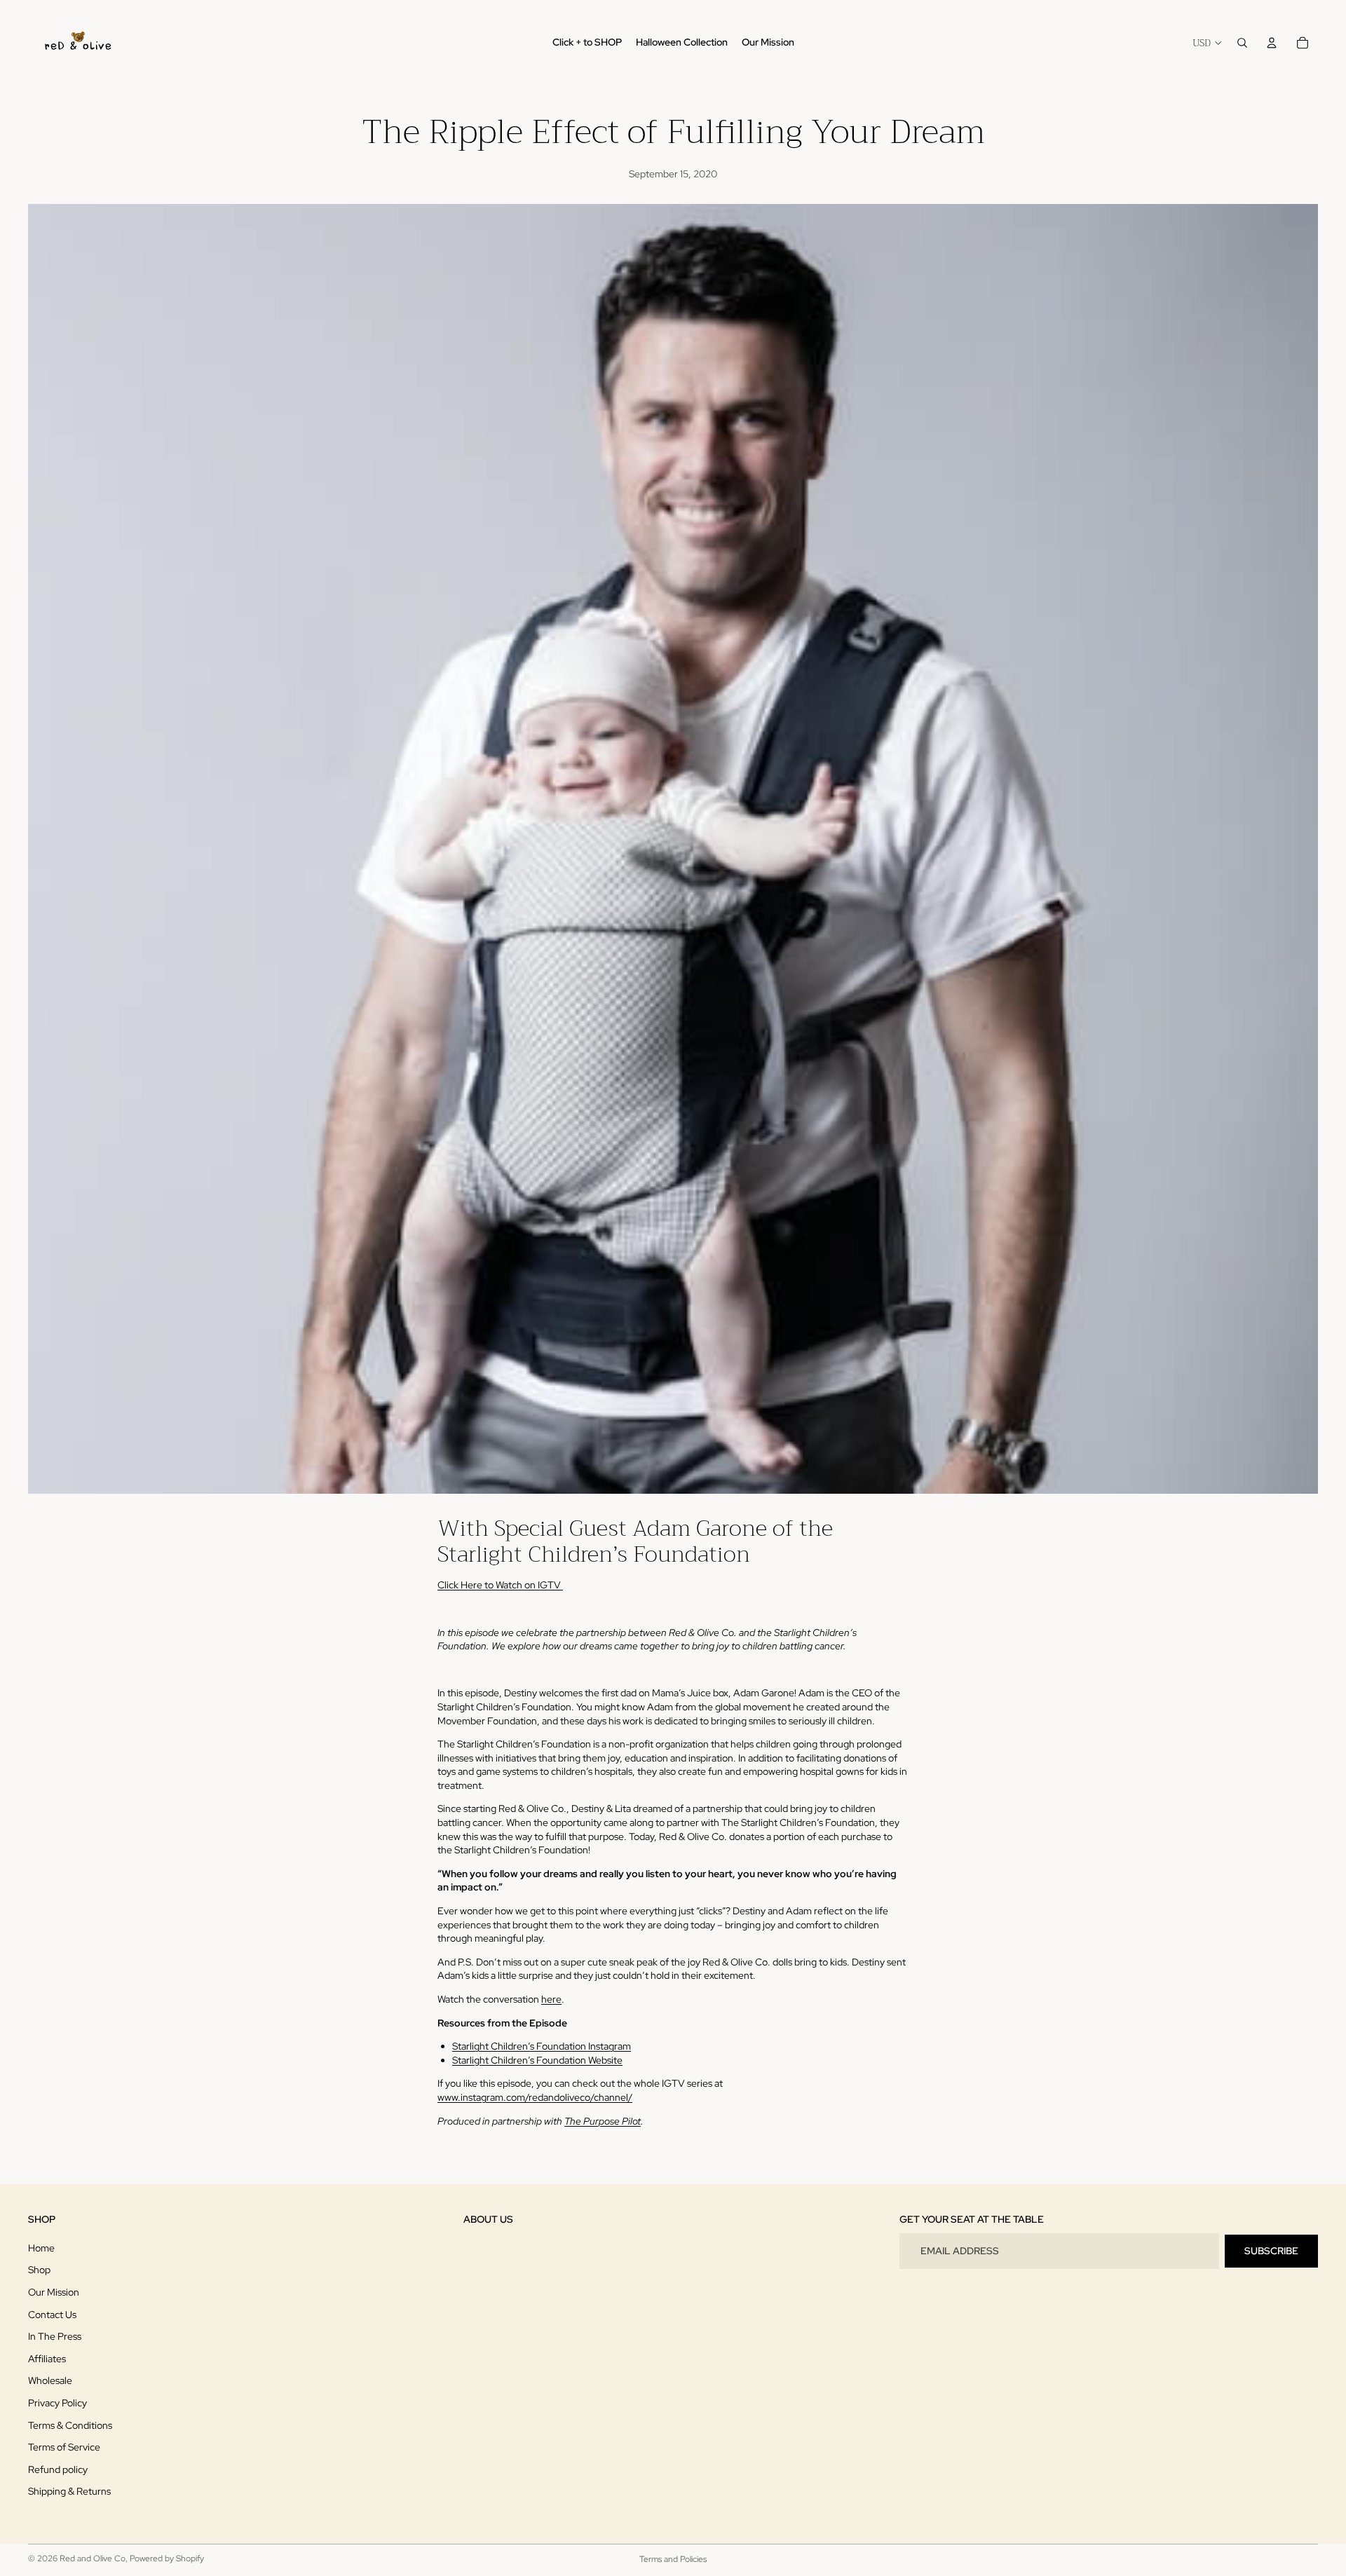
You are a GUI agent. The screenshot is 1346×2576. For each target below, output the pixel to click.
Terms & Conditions (70, 2425)
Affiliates (47, 2359)
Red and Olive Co (93, 2558)
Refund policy (58, 2469)
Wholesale (50, 2381)
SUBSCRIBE (1271, 2251)
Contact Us (52, 2315)
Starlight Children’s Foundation (594, 1554)
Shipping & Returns (69, 2492)
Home (41, 2248)
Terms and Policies (673, 2559)
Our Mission (54, 2292)
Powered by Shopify (167, 2558)
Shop (39, 2270)
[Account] (1272, 43)
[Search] (1242, 43)
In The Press (55, 2336)
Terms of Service (64, 2447)
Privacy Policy (57, 2403)
